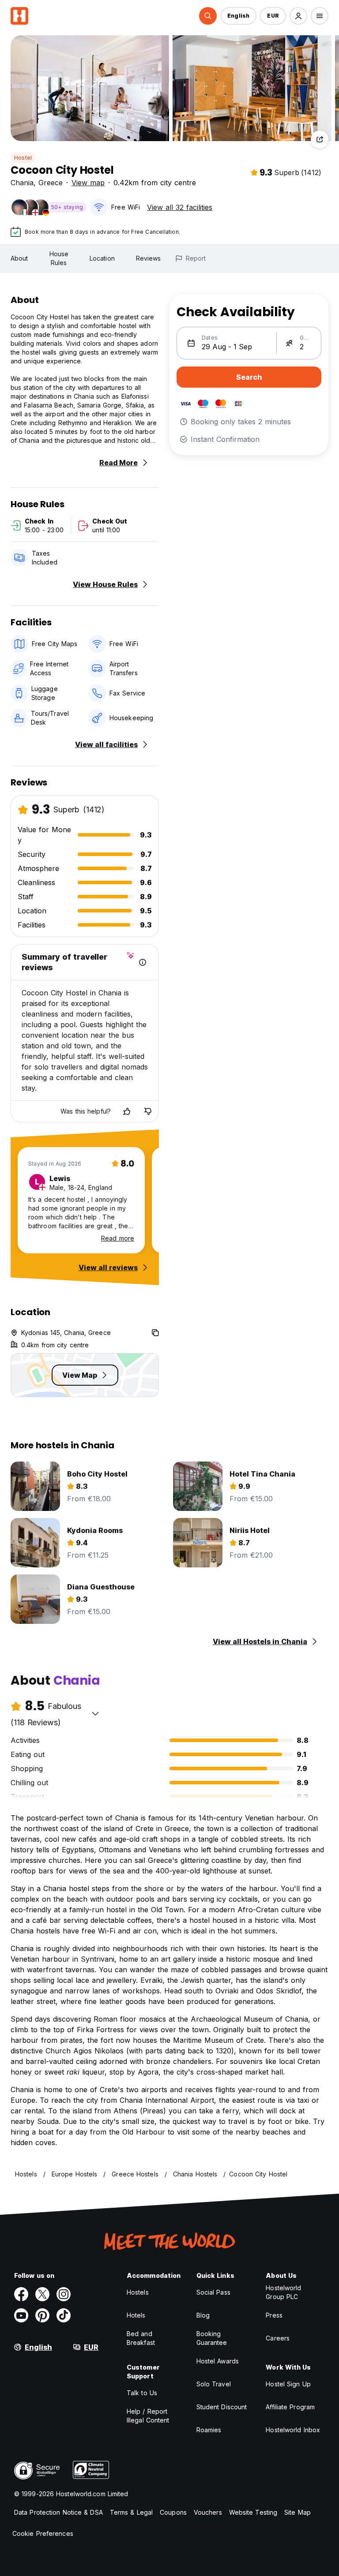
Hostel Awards (218, 2361)
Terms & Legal (131, 2512)
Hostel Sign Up (288, 2384)
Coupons (173, 2512)
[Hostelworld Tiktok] (64, 2315)
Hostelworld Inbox (293, 2430)
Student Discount (222, 2407)
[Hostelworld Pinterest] (42, 2315)
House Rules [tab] (59, 258)
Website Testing (253, 2512)
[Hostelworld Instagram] (64, 2294)
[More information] (143, 962)
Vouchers (208, 2512)
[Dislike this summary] (148, 1111)
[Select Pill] (208, 16)
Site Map (298, 2512)
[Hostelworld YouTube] (21, 2315)
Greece (51, 183)
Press (274, 2315)
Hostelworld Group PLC (283, 2292)
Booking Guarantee (212, 2338)
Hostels (138, 2292)
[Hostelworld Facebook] (21, 2294)
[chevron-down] (95, 1713)
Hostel (23, 158)
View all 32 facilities (180, 207)
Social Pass (213, 2292)
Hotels (136, 2315)
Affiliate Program (290, 2407)
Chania (22, 183)
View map (88, 183)
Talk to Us (142, 2393)
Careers (278, 2338)
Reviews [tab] (149, 258)
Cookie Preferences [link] (43, 2533)
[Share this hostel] (320, 139)
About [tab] (19, 258)
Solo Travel (214, 2384)
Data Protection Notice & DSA (58, 2512)
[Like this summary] (127, 1111)
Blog (203, 2315)
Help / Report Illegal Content (148, 2416)
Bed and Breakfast (141, 2338)
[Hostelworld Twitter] (42, 2294)
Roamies (209, 2430)
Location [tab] (102, 258)
